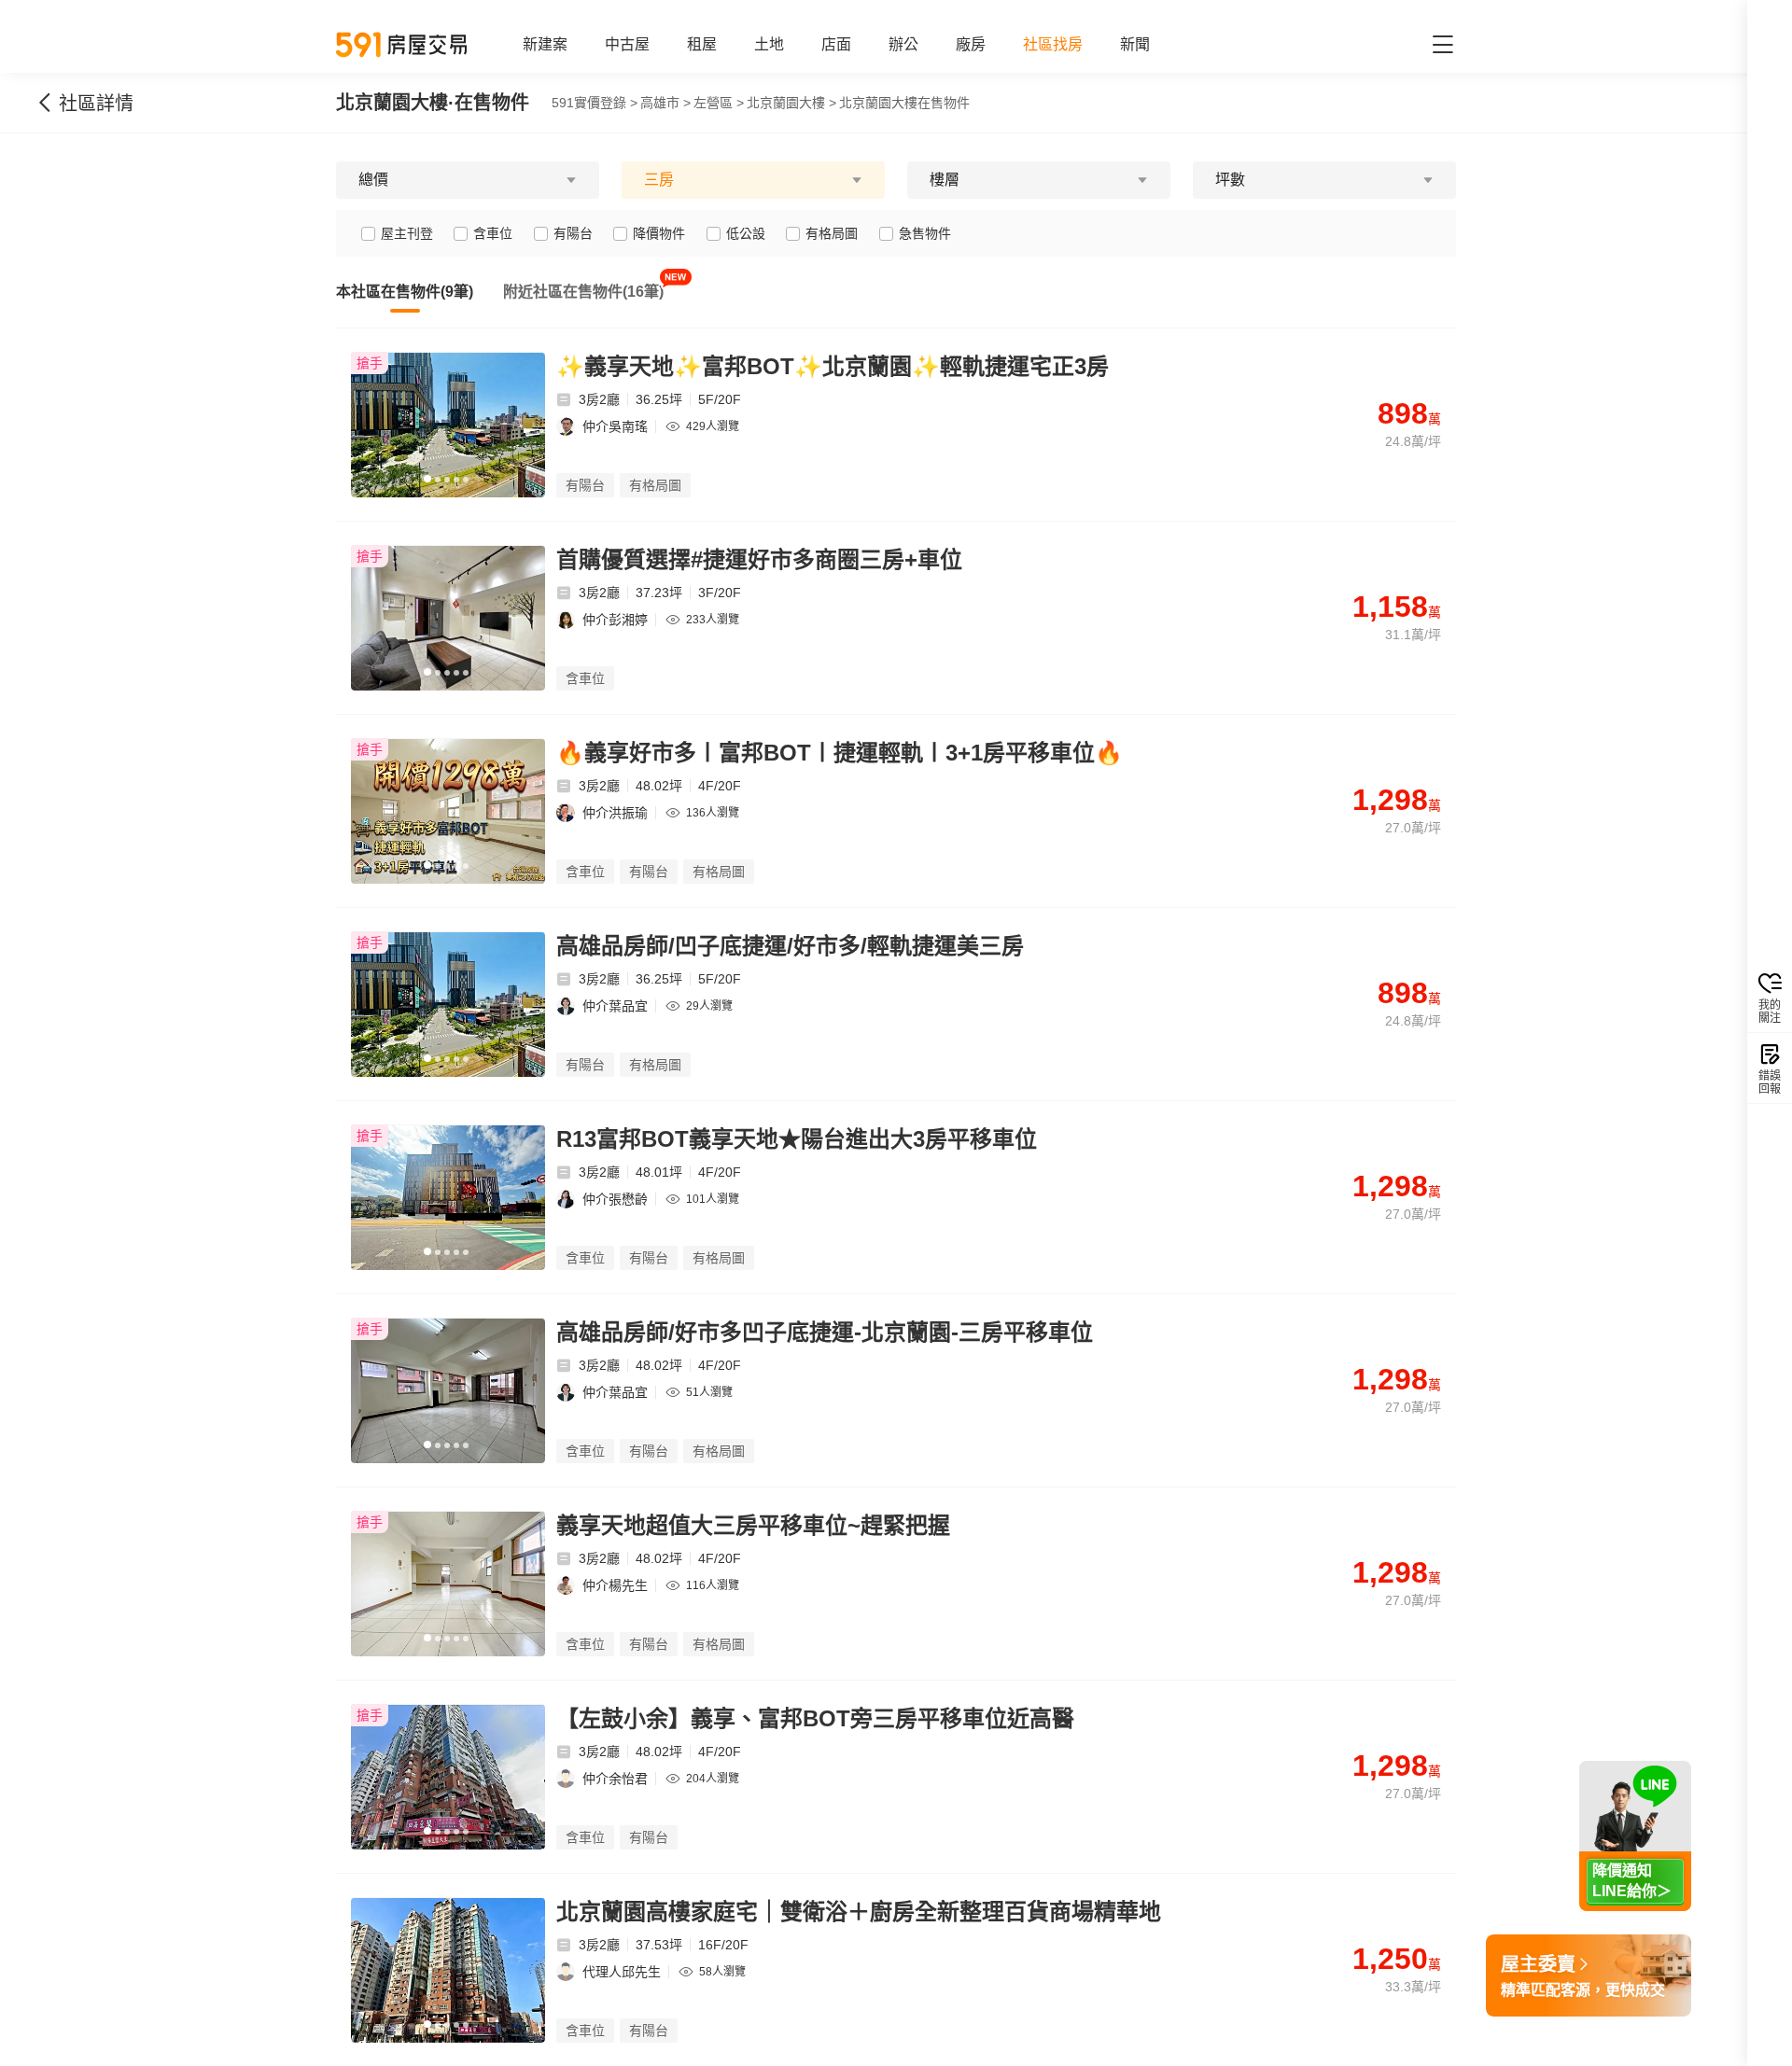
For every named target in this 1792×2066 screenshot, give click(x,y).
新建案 (545, 44)
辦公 (903, 44)
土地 (769, 44)
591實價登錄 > (595, 103)
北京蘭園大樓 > (791, 103)
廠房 (971, 44)
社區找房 (1053, 44)
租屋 (702, 44)
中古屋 (627, 44)
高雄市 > (665, 103)
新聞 (1135, 44)
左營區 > (719, 103)
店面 (836, 44)
